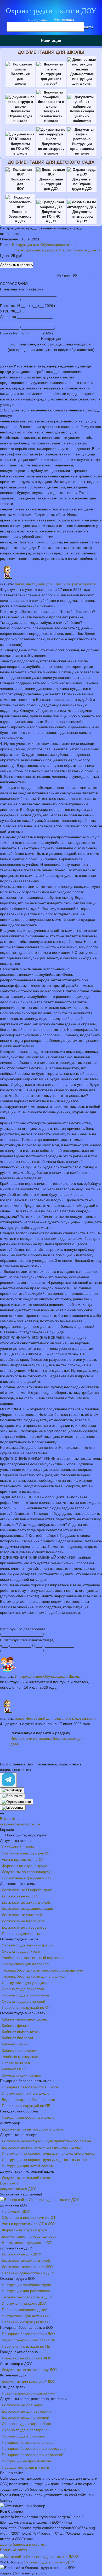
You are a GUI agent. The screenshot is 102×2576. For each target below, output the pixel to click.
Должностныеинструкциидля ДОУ (51, 184)
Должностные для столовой (25, 2417)
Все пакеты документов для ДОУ (18, 2186)
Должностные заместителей (26, 1902)
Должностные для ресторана (27, 2411)
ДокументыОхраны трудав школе (20, 116)
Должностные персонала (23, 1921)
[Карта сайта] (39, 2557)
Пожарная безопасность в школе (30, 2087)
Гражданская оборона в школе (28, 2117)
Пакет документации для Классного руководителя (58, 250)
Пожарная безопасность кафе (28, 2442)
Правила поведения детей (25, 2310)
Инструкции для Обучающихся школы (45, 245)
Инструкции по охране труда (26, 2285)
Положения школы (18, 1847)
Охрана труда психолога (23, 1989)
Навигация (51, 40)
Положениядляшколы (20, 79)
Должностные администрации (27, 1908)
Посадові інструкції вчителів (25, 2467)
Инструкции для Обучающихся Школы (48, 1676)
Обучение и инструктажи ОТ (26, 1853)
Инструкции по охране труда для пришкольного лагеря (49, 2153)
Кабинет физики (16, 2025)
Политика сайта (13, 2550)
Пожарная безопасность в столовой (33, 2455)
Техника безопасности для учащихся (34, 1976)
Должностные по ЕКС (20, 1896)
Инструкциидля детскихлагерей (51, 79)
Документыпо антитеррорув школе (51, 149)
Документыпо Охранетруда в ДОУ (82, 184)
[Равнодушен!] (96, 275)
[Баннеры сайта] (39, 2200)
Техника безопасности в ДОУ (27, 2297)
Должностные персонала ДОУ (28, 2267)
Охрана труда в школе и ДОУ (51, 11)
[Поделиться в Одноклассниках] (16, 1802)
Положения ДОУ (16, 2211)
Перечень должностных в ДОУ (28, 2273)
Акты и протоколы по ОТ (23, 1859)
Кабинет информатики (21, 2032)
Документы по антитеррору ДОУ (30, 2370)
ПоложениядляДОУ (20, 184)
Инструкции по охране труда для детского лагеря (44, 2160)
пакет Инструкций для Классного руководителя (55, 584)
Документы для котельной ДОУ (29, 2381)
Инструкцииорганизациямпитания (82, 149)
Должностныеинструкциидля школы (82, 79)
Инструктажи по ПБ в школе (26, 2093)
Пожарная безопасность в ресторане (34, 2448)
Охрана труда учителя (21, 1951)
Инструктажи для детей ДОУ (26, 2316)
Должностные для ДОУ (21, 2254)
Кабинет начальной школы (25, 2019)
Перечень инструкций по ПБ (26, 2106)
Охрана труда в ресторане (25, 2430)
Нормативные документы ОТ (27, 1878)
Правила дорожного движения (28, 2393)
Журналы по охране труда (25, 1866)
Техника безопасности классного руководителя (42, 1970)
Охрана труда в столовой (24, 2001)
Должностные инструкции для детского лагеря (42, 2147)
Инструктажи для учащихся (25, 1983)
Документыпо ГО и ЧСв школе (20, 149)
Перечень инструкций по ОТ (26, 2007)
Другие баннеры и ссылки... (24, 2544)
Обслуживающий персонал (25, 1964)
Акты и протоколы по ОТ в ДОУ (29, 2224)
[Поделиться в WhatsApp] (12, 1790)
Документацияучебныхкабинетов (82, 116)
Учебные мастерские (20, 2057)
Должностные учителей (22, 1915)
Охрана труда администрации (28, 1945)
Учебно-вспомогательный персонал (33, 1958)
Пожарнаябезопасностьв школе (51, 116)
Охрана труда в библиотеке (25, 1995)
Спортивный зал (16, 2063)
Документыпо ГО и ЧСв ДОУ (51, 216)
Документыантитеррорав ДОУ (82, 216)
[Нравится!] (86, 275)
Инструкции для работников (26, 2291)
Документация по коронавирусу (29, 2236)
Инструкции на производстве (27, 2461)
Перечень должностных (22, 1934)
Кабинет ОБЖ (14, 2069)
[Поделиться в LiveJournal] (13, 1808)
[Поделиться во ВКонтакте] (12, 1796)
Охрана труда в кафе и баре (26, 2424)
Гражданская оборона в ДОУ (27, 2358)
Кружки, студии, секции (22, 2075)
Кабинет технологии (19, 2050)
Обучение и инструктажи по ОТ (29, 2217)
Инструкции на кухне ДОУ (24, 2303)
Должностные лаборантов (24, 1927)
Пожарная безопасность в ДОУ (29, 2334)
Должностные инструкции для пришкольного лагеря (46, 2141)
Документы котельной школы (27, 2178)
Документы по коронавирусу (26, 1872)
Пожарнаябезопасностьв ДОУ (20, 216)
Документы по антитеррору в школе (33, 2129)
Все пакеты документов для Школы (20, 1821)
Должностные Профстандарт (27, 1890)
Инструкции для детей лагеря (27, 2166)
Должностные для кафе (22, 2405)
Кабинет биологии (17, 2038)
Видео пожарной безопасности (29, 2100)
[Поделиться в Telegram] (8, 1780)
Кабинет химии (15, 2044)
